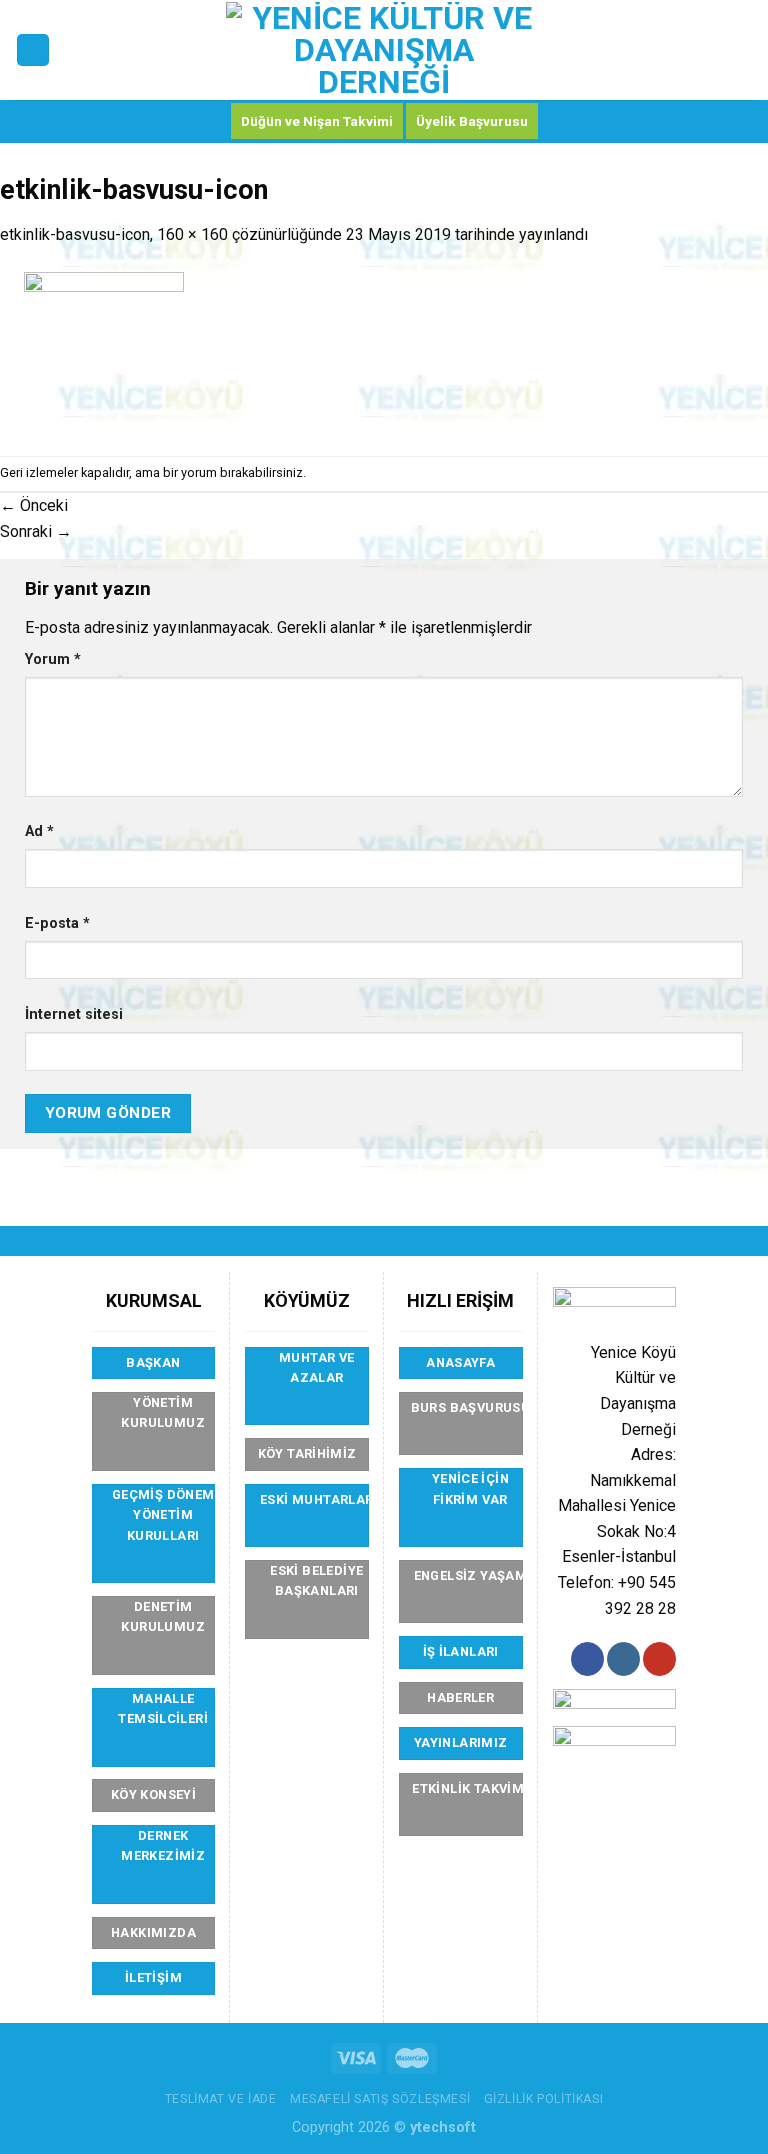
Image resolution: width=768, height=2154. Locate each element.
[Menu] (33, 50)
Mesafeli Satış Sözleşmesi (380, 2099)
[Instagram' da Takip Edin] (623, 1659)
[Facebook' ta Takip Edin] (587, 1659)
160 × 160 (192, 234)
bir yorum (190, 472)
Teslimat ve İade (221, 2099)
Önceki (34, 505)
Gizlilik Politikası (544, 2099)
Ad (39, 831)
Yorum (53, 659)
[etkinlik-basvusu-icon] (104, 350)
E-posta (57, 923)
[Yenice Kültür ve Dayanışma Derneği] (384, 50)
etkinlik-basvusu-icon (75, 234)
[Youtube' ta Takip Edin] (659, 1659)
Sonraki (36, 531)
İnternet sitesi (74, 1014)
